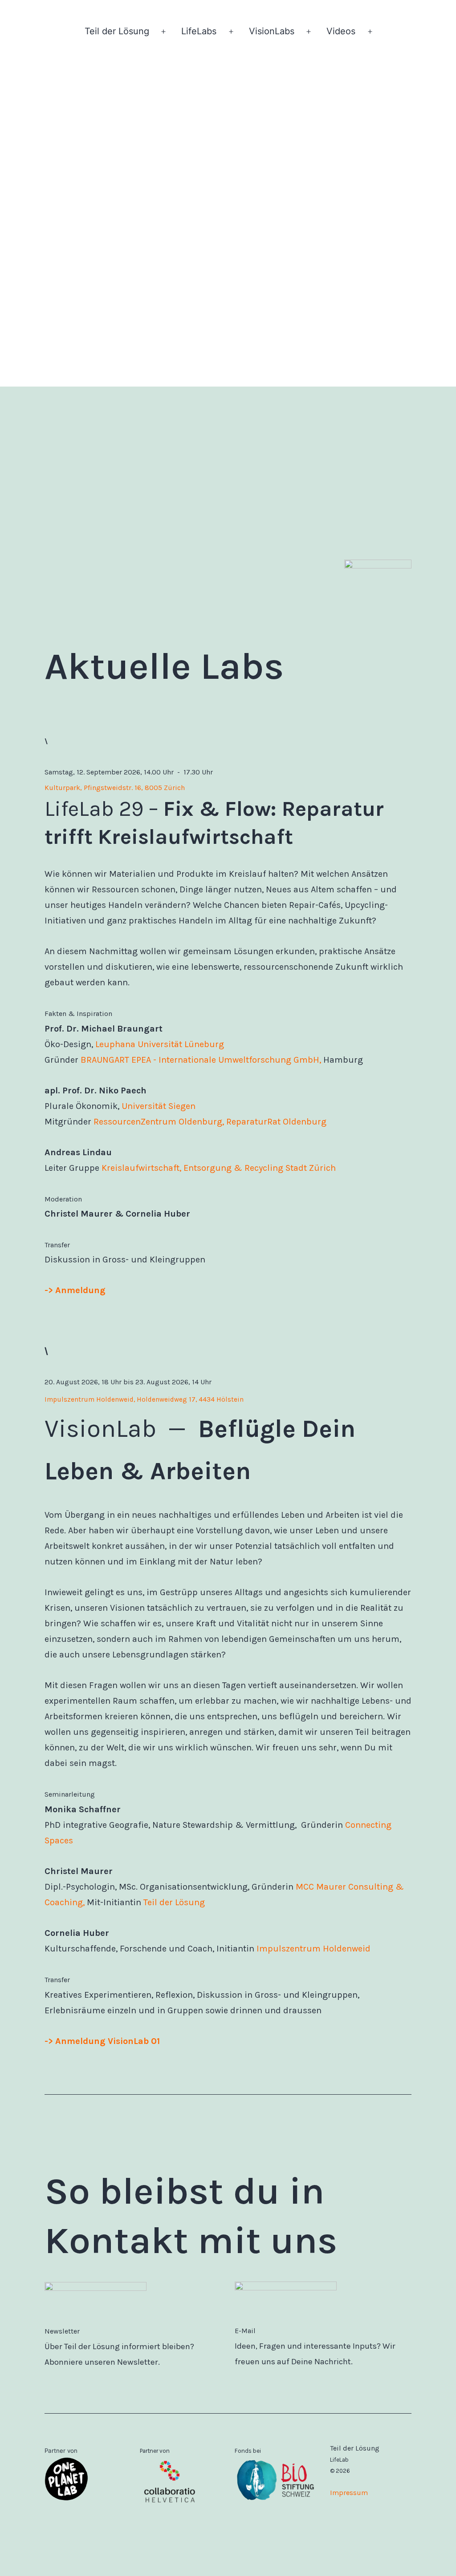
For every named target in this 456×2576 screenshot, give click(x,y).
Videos (341, 31)
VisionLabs (272, 31)
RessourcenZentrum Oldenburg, (159, 1122)
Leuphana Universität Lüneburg (160, 1044)
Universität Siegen (159, 1106)
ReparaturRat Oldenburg (276, 1122)
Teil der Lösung (117, 31)
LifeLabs (199, 31)
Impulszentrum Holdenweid (313, 1949)
